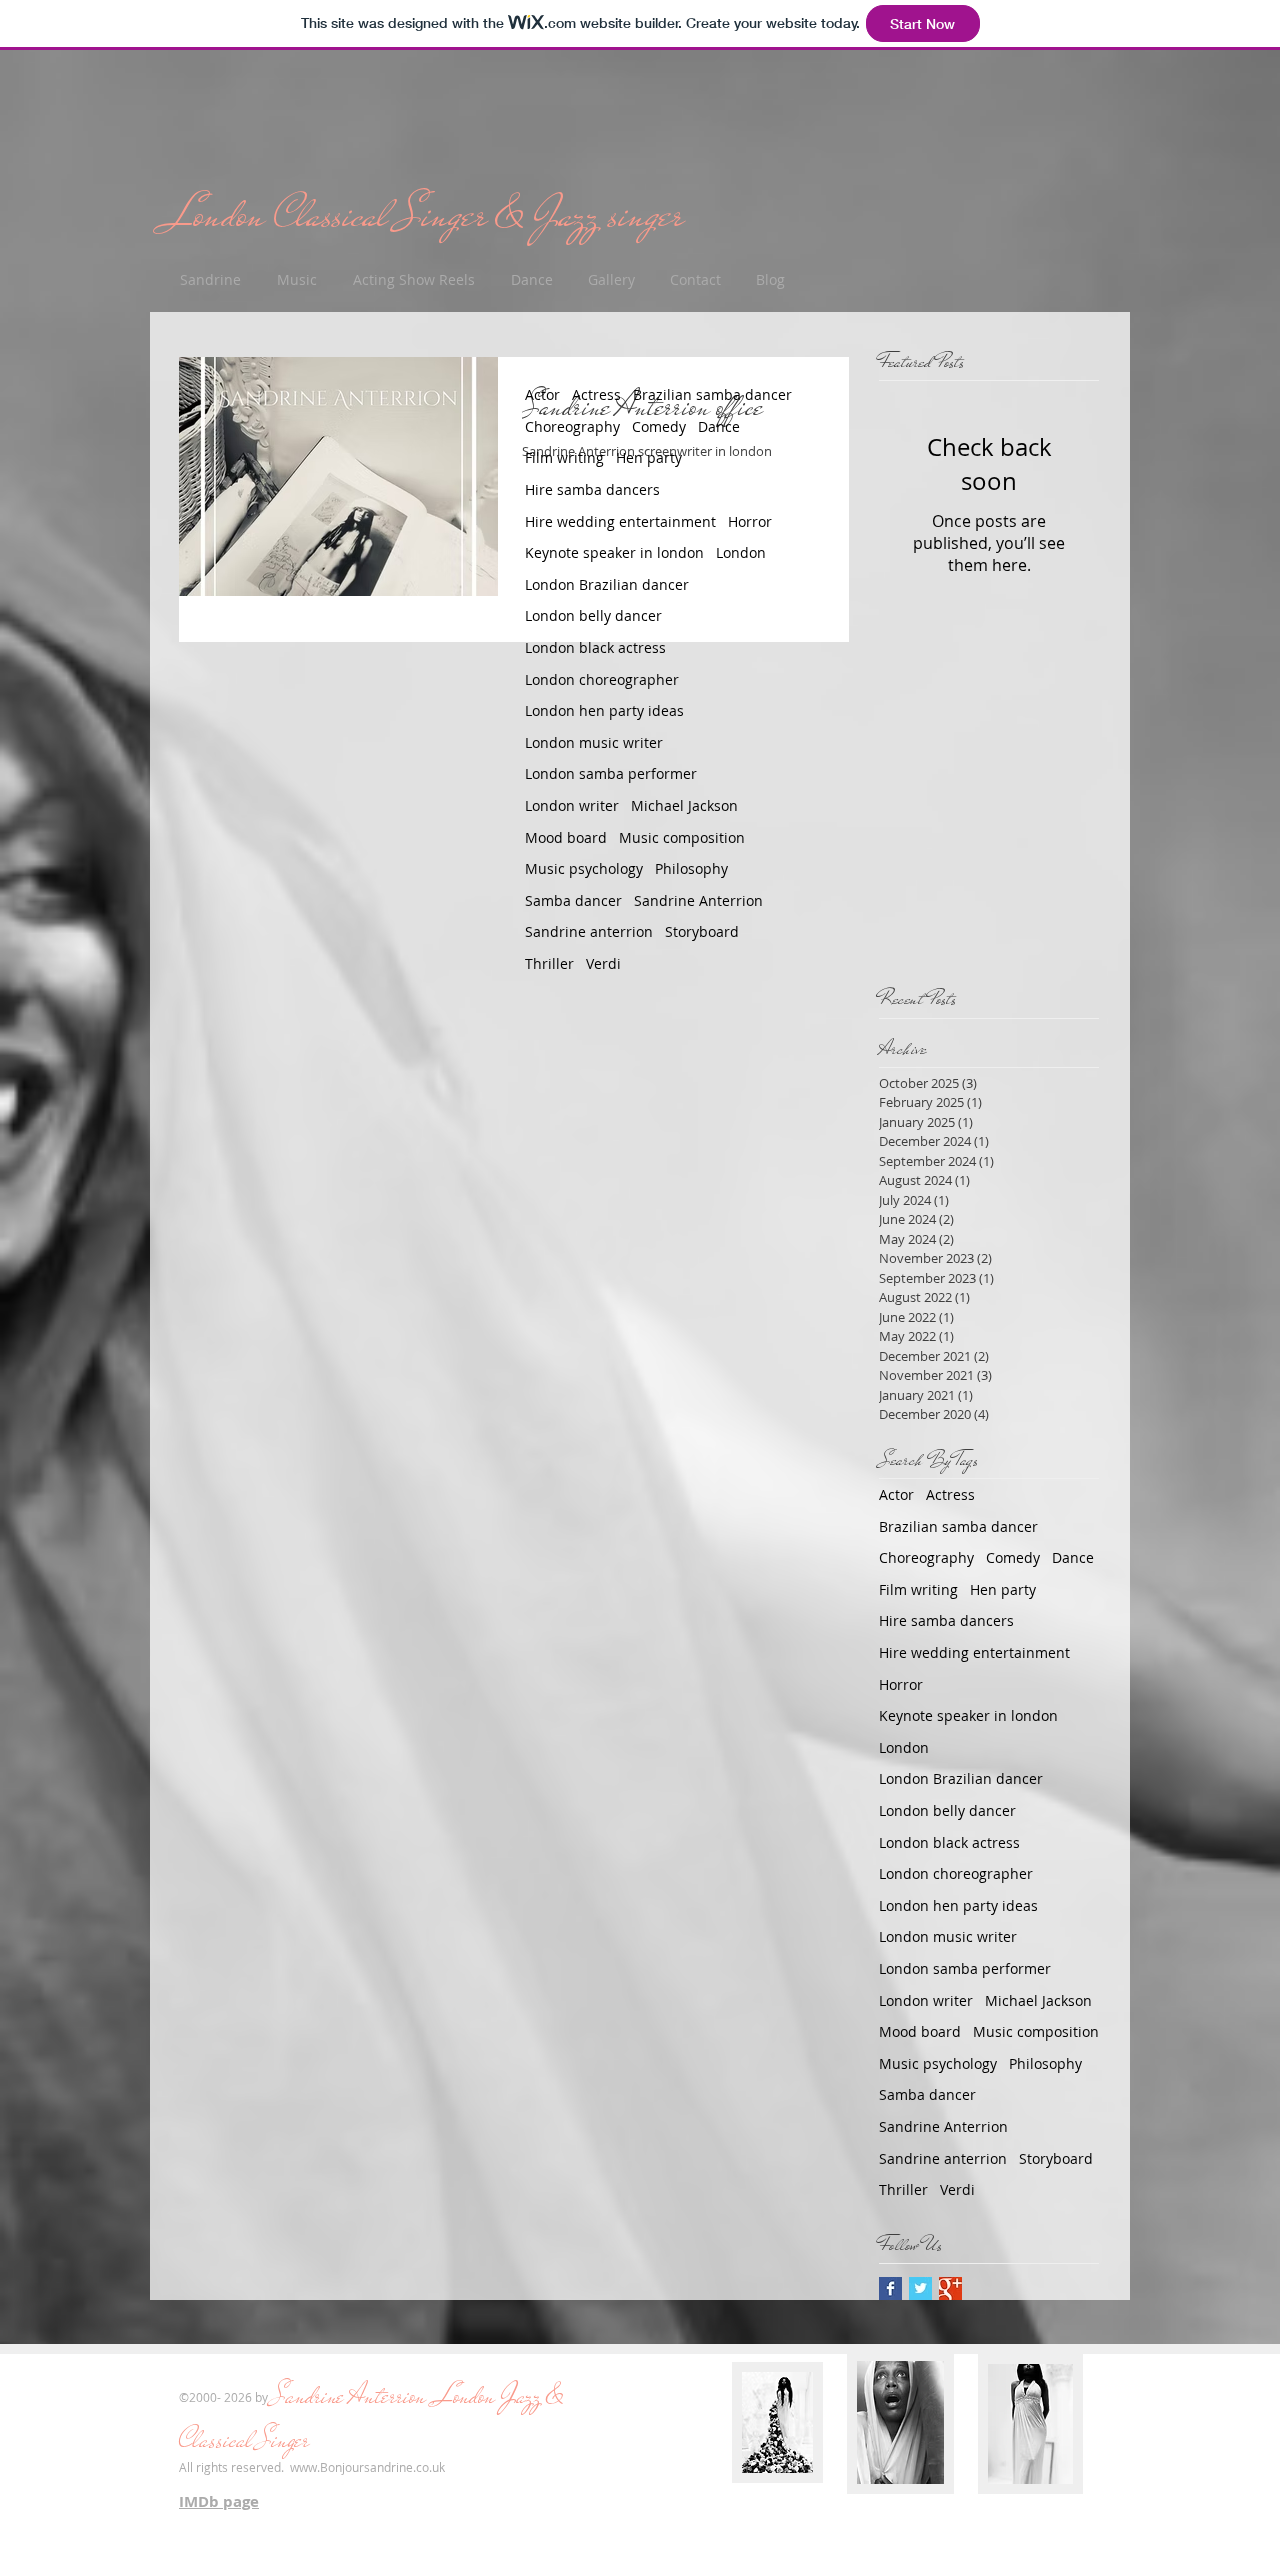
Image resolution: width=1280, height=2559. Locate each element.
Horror (750, 521)
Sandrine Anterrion (698, 900)
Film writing (564, 457)
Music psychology (584, 868)
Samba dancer (573, 900)
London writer (572, 805)
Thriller (549, 963)
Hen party (649, 457)
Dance (719, 426)
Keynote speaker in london (614, 552)
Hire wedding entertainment (620, 521)
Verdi (603, 963)
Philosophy (691, 868)
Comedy (659, 426)
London (741, 552)
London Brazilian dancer (607, 584)
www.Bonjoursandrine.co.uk (367, 2467)
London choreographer (602, 679)
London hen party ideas (604, 710)
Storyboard (702, 931)
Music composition (682, 837)
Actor (542, 394)
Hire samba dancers (592, 489)
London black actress (595, 647)
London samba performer (611, 773)
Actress (596, 394)
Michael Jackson (684, 805)
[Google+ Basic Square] (950, 2288)
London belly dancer (593, 615)
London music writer (594, 742)
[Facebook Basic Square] (890, 2288)
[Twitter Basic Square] (920, 2288)
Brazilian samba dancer (712, 394)
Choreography (572, 426)
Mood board (566, 837)
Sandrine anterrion (589, 931)
